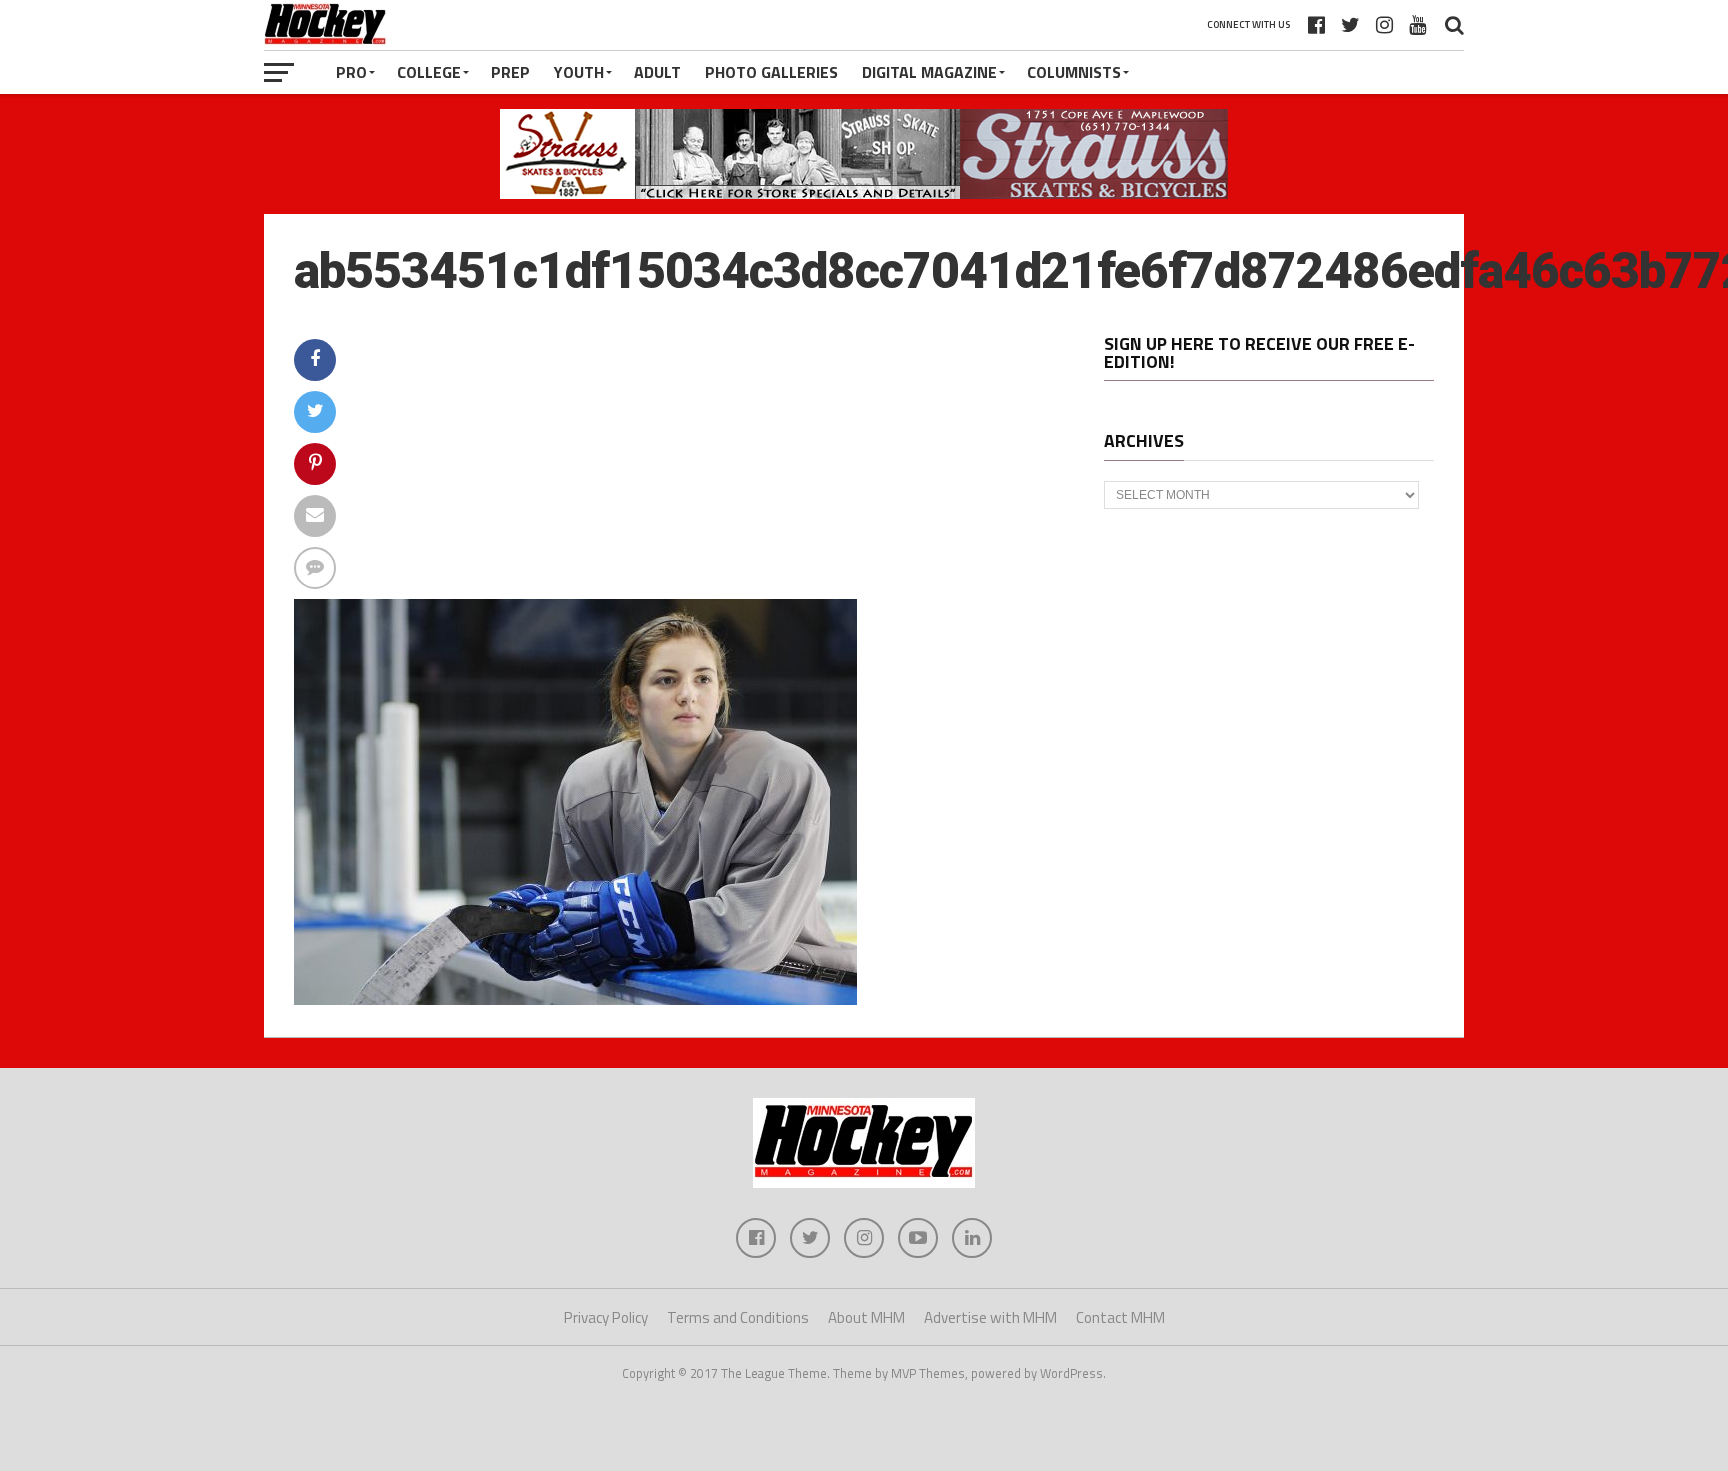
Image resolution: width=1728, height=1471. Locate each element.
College (429, 72)
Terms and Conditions (738, 1317)
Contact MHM (1120, 1317)
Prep (510, 72)
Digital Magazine (929, 72)
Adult (657, 72)
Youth (579, 72)
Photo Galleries (771, 72)
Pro (351, 72)
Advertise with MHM (990, 1317)
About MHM (866, 1317)
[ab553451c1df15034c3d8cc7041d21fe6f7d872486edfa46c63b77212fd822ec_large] (575, 999)
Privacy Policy (606, 1317)
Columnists (1074, 72)
